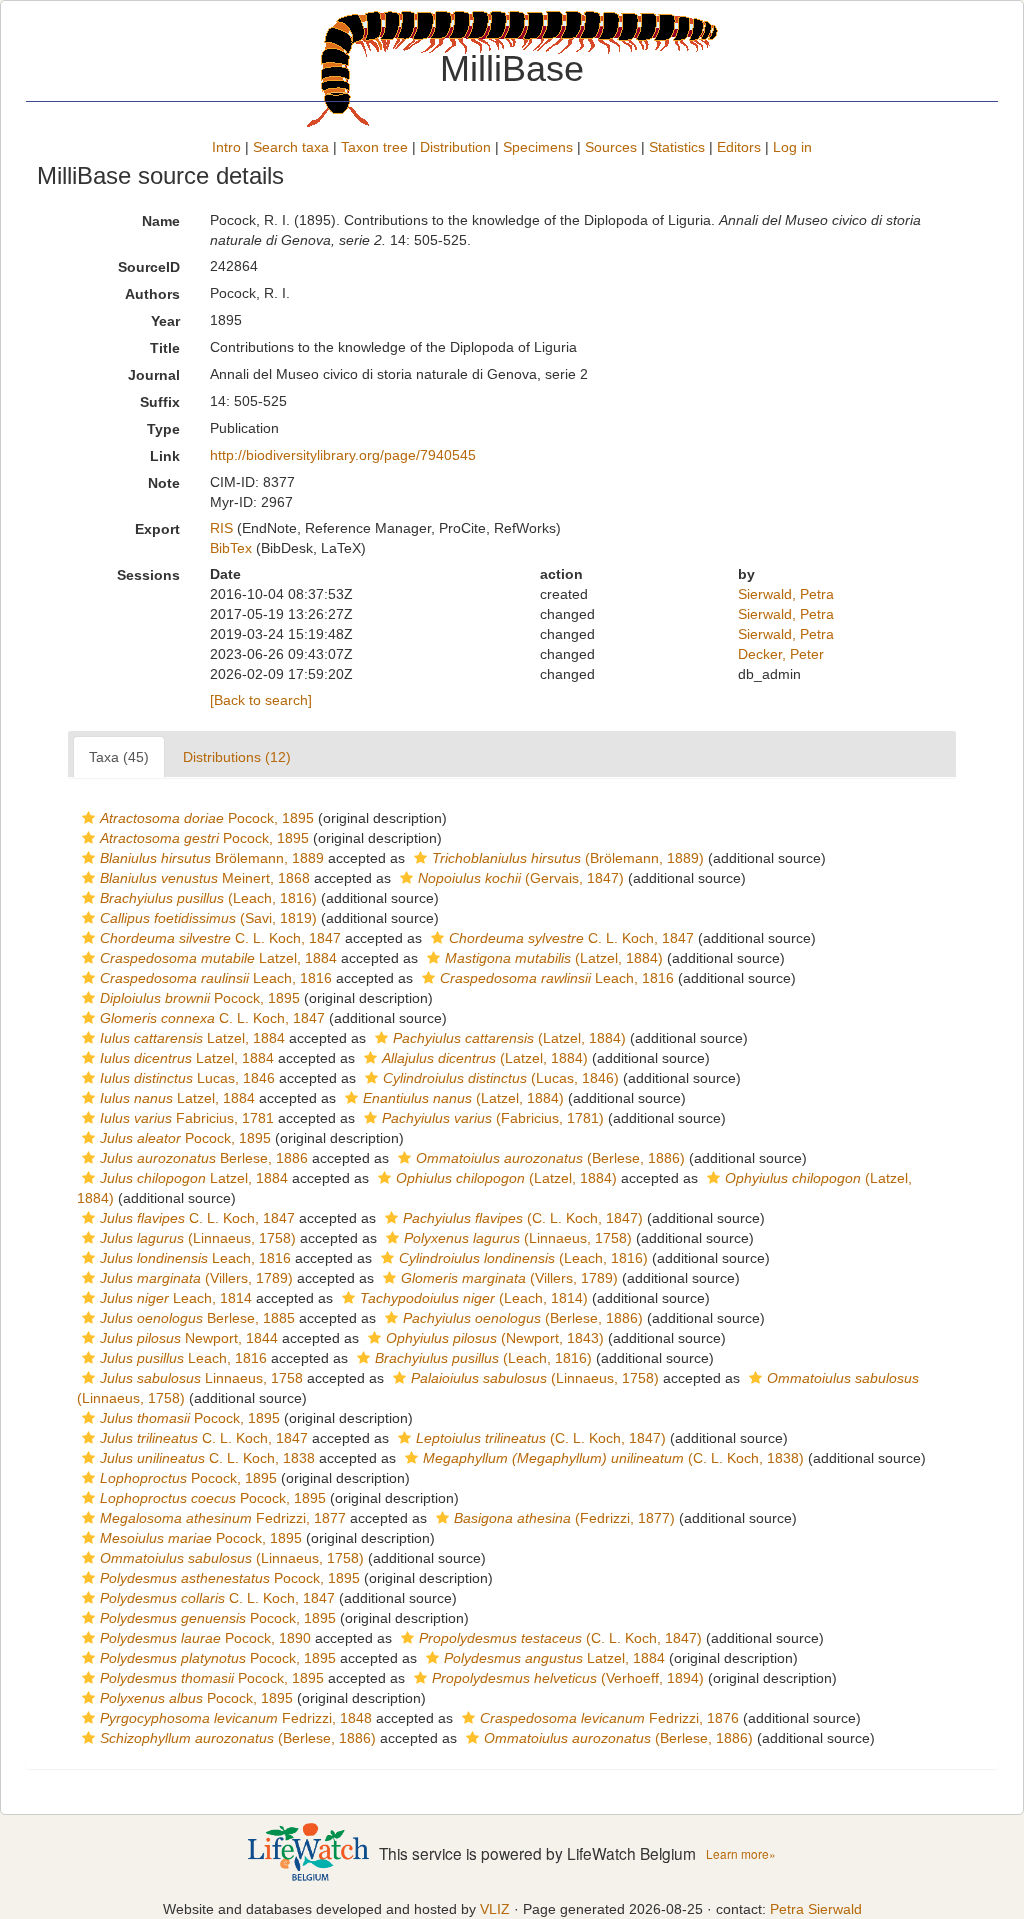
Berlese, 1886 (204, 1158)
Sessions (148, 575)
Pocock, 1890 (205, 1638)
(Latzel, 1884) (554, 958)
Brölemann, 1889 (212, 858)
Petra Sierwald (816, 1909)
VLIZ (495, 1909)
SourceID (149, 267)
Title (165, 348)
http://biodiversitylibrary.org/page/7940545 (343, 455)
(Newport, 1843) (495, 1338)
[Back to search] (261, 700)
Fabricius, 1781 (187, 1118)
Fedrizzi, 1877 (223, 1518)
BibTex (231, 548)
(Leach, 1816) (208, 898)
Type (163, 429)
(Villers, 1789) (196, 1278)
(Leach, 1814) (474, 1298)
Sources (611, 147)
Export (157, 529)
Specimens (538, 147)
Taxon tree (374, 147)
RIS (221, 528)
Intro (226, 147)
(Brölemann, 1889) (568, 858)
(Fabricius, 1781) (493, 1118)
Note (164, 483)
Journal (154, 375)
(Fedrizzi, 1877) (564, 1518)
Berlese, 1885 (197, 1318)
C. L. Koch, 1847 (220, 938)
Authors (152, 294)
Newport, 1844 (189, 1338)
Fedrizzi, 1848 (236, 1718)
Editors (739, 147)
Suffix (160, 402)
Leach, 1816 (216, 978)
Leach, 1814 (176, 1298)
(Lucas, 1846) (501, 1078)
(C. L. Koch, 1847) (523, 1218)
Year (165, 321)
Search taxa (291, 147)
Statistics (677, 147)
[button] (88, 818)
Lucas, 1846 (187, 1078)
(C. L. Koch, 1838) (613, 1458)
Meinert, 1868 (205, 878)
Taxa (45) (119, 757)
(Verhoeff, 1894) (568, 1678)
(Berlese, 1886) (550, 1158)
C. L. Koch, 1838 (207, 1458)
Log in (792, 147)
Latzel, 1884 (218, 958)
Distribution (455, 147)
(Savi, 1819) (208, 918)
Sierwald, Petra (786, 594)
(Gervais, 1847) (521, 878)
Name (161, 221)
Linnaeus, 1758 (201, 1378)
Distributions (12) (237, 757)
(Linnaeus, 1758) (198, 1238)
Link (165, 456)
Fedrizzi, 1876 (609, 1718)
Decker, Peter (781, 654)
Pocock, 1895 (207, 818)
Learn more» (741, 1853)
